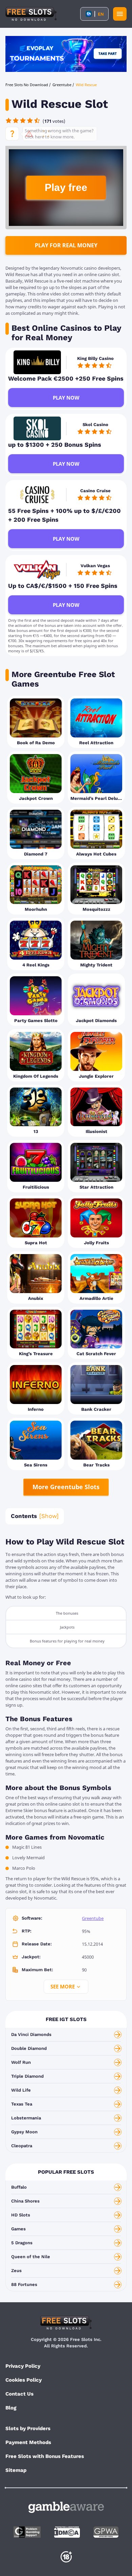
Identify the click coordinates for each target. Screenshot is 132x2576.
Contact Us (19, 2394)
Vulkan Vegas (95, 566)
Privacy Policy (23, 2366)
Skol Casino (95, 425)
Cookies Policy (24, 2380)
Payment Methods (28, 2442)
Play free (66, 187)
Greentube (93, 1918)
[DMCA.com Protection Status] (67, 2532)
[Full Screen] (46, 134)
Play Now (66, 398)
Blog (11, 2408)
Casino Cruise (95, 491)
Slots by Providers (28, 2428)
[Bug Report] (29, 134)
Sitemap (16, 2470)
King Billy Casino (95, 358)
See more (63, 1986)
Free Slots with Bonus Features (45, 2456)
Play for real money (66, 245)
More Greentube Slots (66, 1487)
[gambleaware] (66, 2507)
